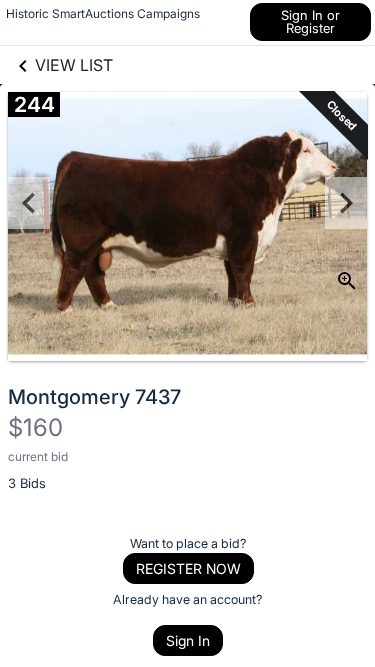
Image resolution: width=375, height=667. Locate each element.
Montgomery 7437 (94, 397)
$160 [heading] (35, 427)
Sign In (188, 640)
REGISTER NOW (188, 568)
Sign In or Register (310, 21)
